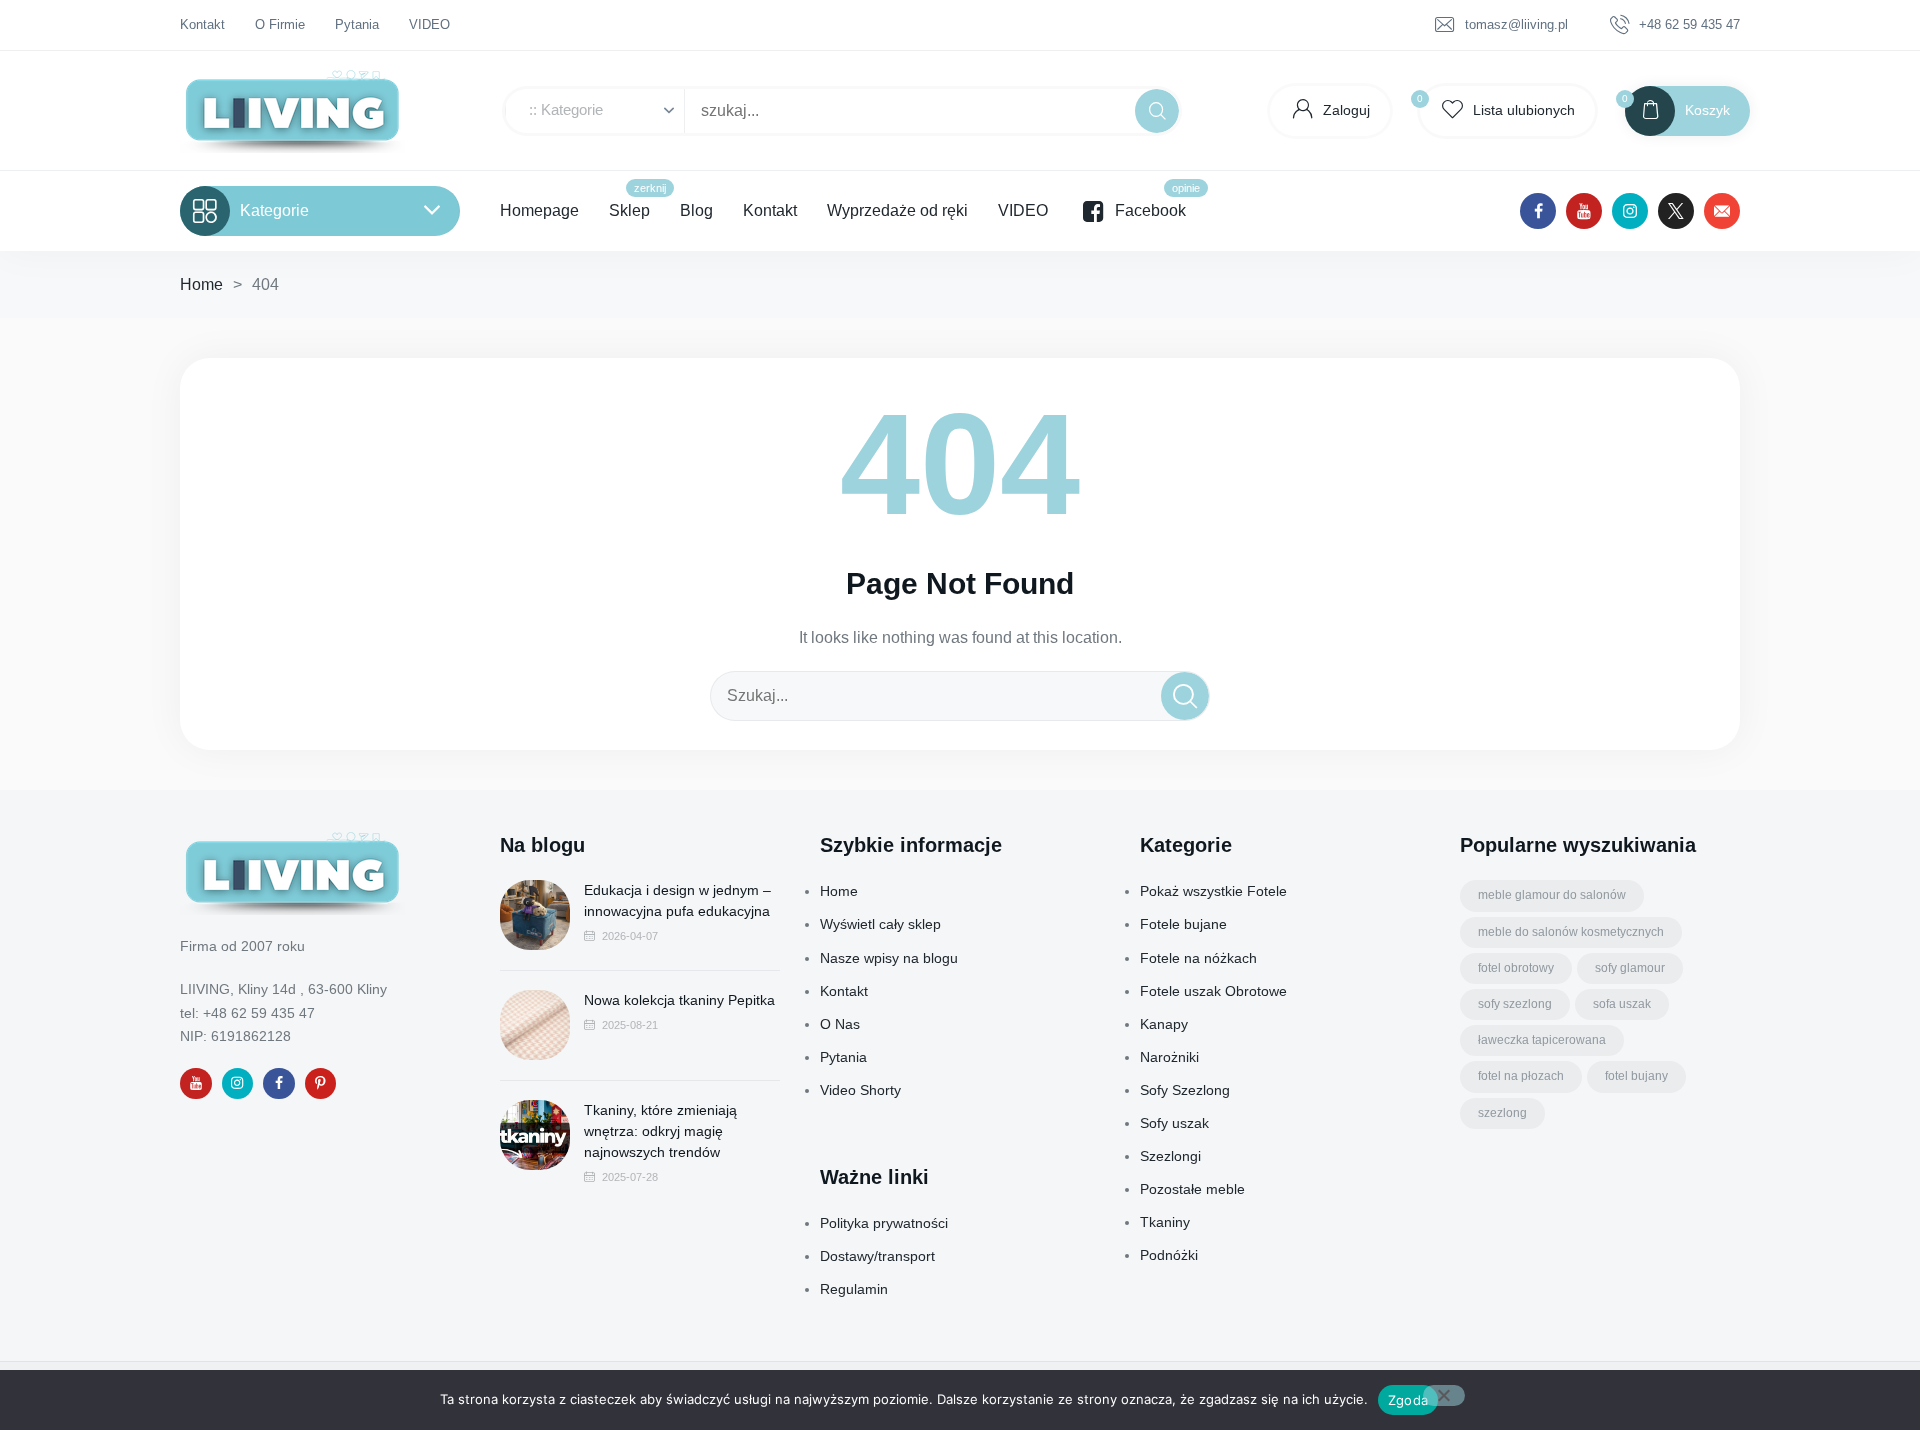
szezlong (1502, 1113)
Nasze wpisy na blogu (889, 958)
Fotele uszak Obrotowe (1213, 991)
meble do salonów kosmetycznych (1571, 932)
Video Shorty (860, 1090)
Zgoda (1408, 1400)
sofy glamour (1630, 968)
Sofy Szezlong (1185, 1090)
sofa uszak (1622, 1004)
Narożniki (1169, 1057)
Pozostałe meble (1192, 1189)
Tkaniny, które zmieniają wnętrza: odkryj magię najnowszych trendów (660, 1131)
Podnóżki (1169, 1255)
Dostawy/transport (877, 1256)
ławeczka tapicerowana (1542, 1040)
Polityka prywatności (884, 1223)
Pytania (843, 1057)
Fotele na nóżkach (1198, 958)
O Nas (840, 1024)
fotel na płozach (1521, 1076)
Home (201, 284)
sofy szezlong (1515, 1004)
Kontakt (844, 991)
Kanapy (1164, 1024)
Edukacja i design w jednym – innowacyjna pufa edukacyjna (677, 900)
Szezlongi (1170, 1156)
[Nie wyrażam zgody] (1444, 1395)
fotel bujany (1636, 1076)
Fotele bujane (1183, 924)
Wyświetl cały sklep (880, 924)
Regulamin (854, 1289)
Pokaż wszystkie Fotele (1213, 891)
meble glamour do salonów (1552, 895)
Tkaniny (1165, 1222)
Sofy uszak (1174, 1123)
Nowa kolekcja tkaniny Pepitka (679, 1000)
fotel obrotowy (1516, 968)
